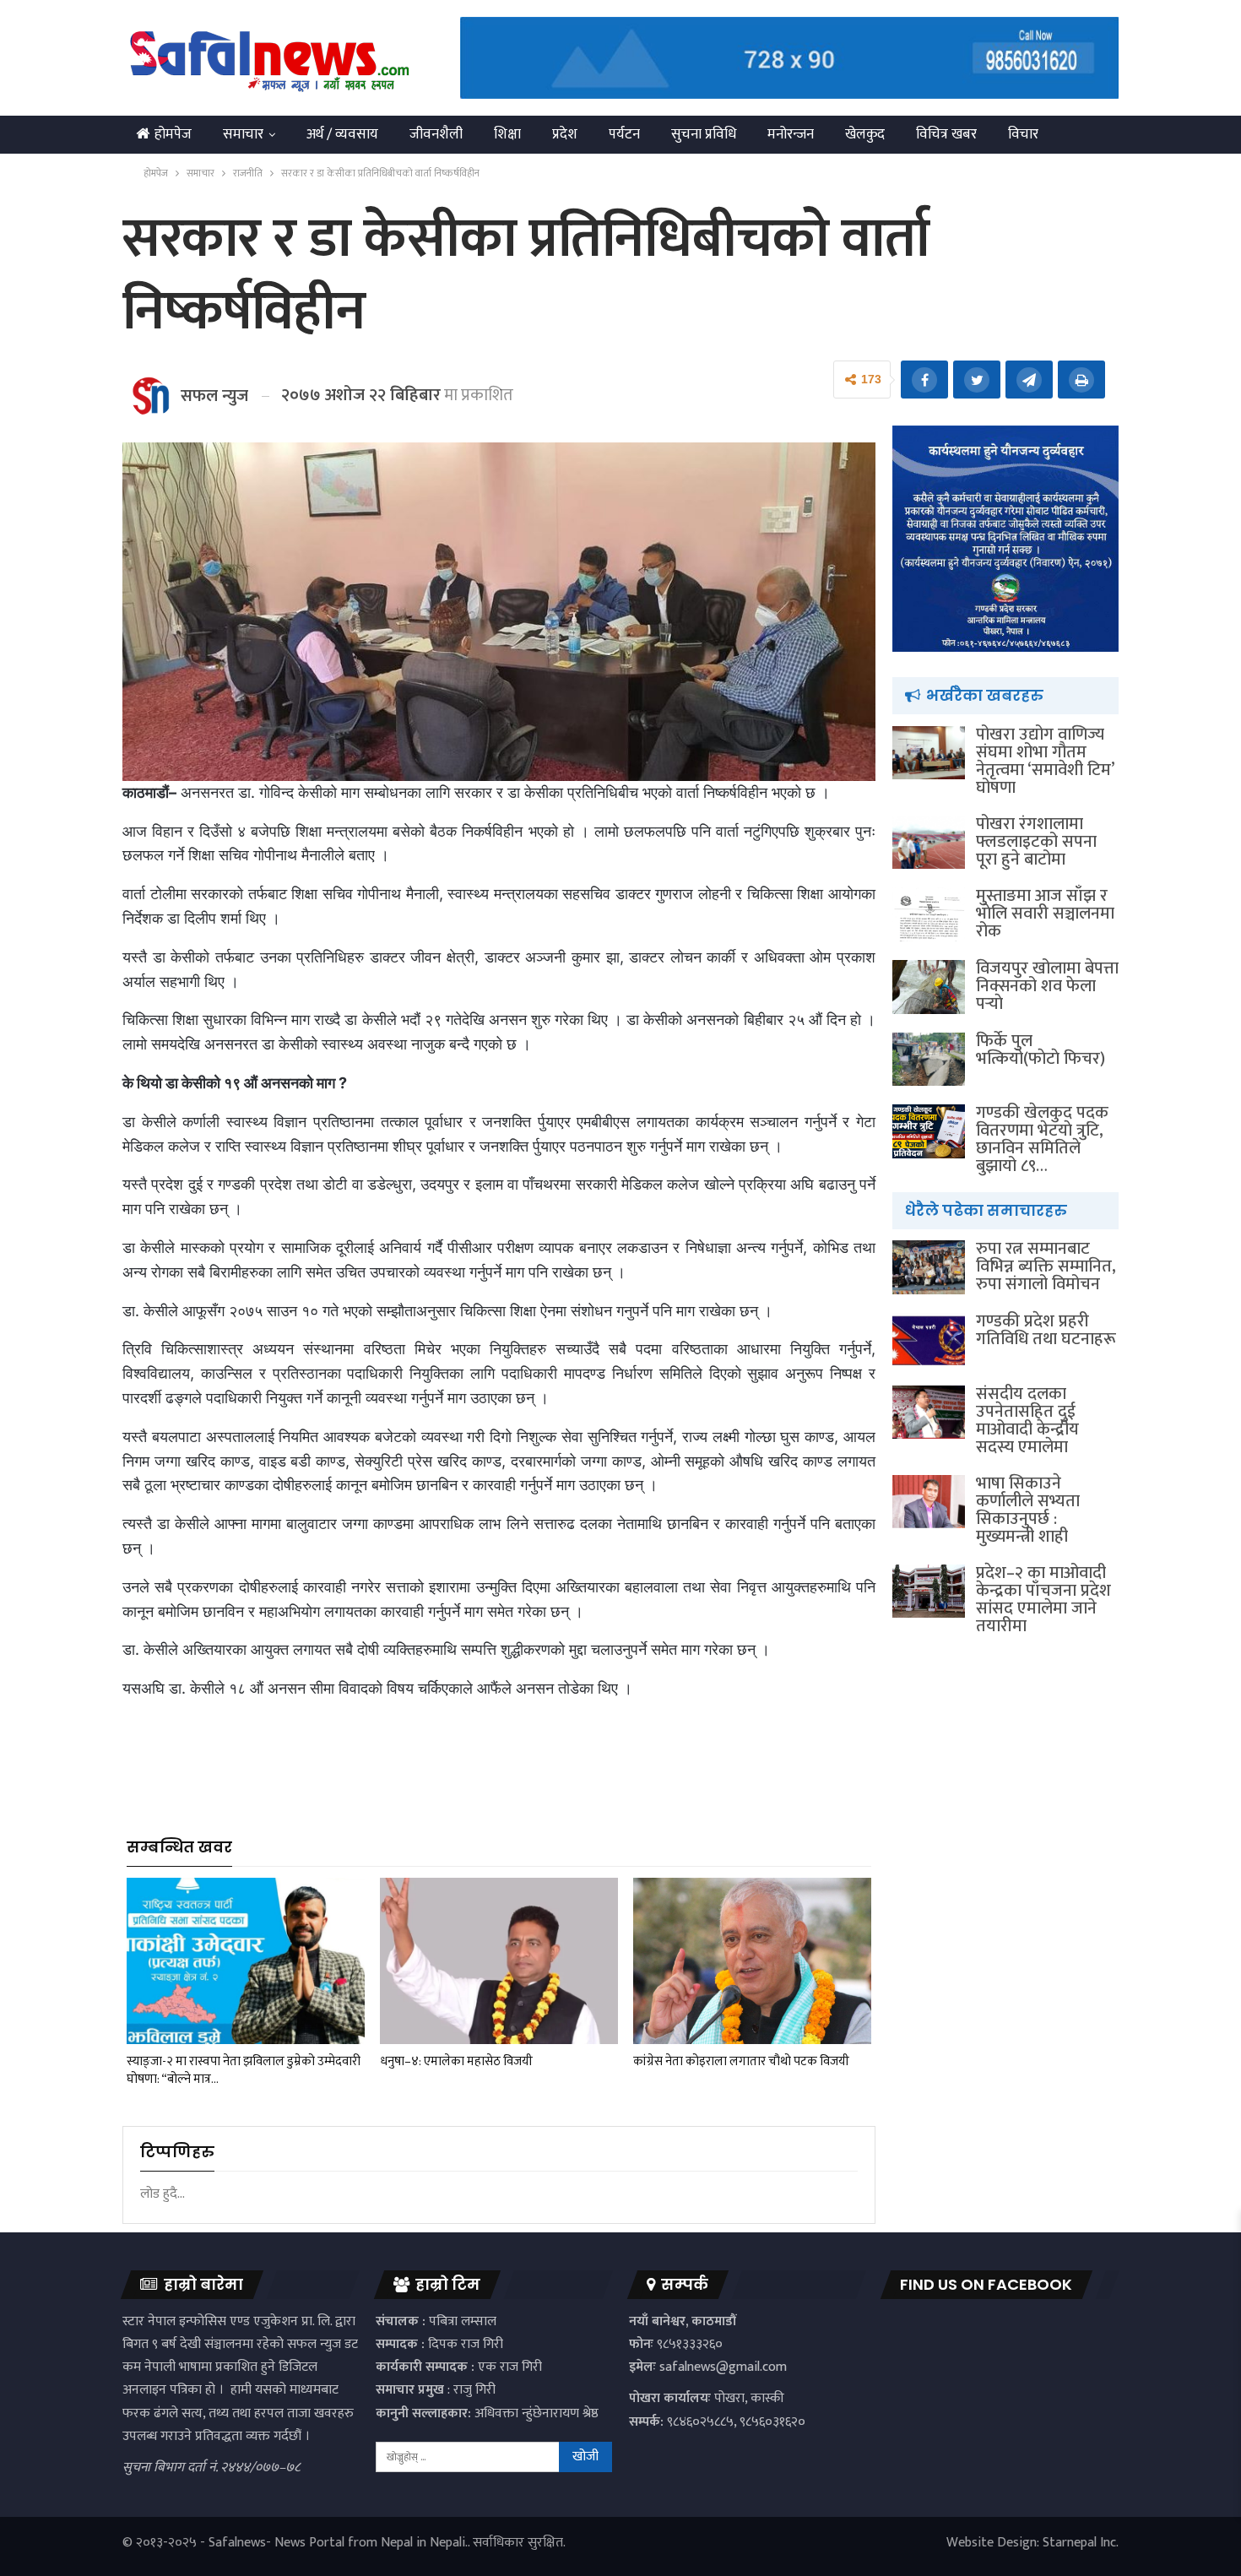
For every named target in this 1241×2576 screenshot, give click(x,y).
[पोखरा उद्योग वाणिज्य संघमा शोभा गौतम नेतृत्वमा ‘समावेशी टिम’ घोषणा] (929, 753)
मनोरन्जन (791, 134)
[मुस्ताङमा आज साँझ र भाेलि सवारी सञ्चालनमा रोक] (929, 914)
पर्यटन (624, 134)
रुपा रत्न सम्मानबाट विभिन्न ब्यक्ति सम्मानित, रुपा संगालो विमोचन (1046, 1266)
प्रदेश (565, 134)
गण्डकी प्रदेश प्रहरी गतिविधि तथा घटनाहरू (1046, 1330)
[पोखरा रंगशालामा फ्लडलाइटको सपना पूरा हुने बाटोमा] (929, 843)
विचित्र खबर (946, 134)
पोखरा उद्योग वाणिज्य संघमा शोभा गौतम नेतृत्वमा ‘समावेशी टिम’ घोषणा (1045, 761)
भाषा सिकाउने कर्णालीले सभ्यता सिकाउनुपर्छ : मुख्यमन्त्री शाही (1028, 1510)
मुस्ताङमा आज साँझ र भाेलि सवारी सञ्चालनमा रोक (1045, 914)
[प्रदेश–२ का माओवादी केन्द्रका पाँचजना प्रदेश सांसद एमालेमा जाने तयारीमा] (929, 1592)
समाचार (243, 134)
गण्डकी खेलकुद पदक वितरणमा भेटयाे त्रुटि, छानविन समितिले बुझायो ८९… (1042, 1139)
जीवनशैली (436, 134)
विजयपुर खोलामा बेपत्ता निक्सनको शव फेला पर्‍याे (1047, 986)
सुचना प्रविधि (704, 134)
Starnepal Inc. (1081, 2543)
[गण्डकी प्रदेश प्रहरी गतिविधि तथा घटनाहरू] (929, 1340)
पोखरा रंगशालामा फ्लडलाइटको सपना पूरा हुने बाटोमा (1036, 842)
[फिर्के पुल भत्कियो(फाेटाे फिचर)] (929, 1060)
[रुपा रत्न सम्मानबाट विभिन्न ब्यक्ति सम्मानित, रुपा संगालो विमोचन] (929, 1267)
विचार (1023, 134)
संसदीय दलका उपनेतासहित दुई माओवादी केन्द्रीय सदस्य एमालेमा (1027, 1421)
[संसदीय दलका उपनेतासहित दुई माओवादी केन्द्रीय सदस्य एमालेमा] (929, 1413)
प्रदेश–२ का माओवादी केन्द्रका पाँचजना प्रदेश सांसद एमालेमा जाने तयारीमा (1043, 1600)
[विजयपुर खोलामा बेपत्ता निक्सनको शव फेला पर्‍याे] (929, 987)
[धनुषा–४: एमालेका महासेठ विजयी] (499, 1961)
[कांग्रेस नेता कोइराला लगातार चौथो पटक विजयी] (752, 1961)
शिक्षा (507, 134)
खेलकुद (865, 134)
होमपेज (173, 134)
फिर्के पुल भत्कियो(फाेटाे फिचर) (1040, 1050)
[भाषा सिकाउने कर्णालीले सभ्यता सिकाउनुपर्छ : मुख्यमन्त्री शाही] (929, 1502)
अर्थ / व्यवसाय (342, 134)
